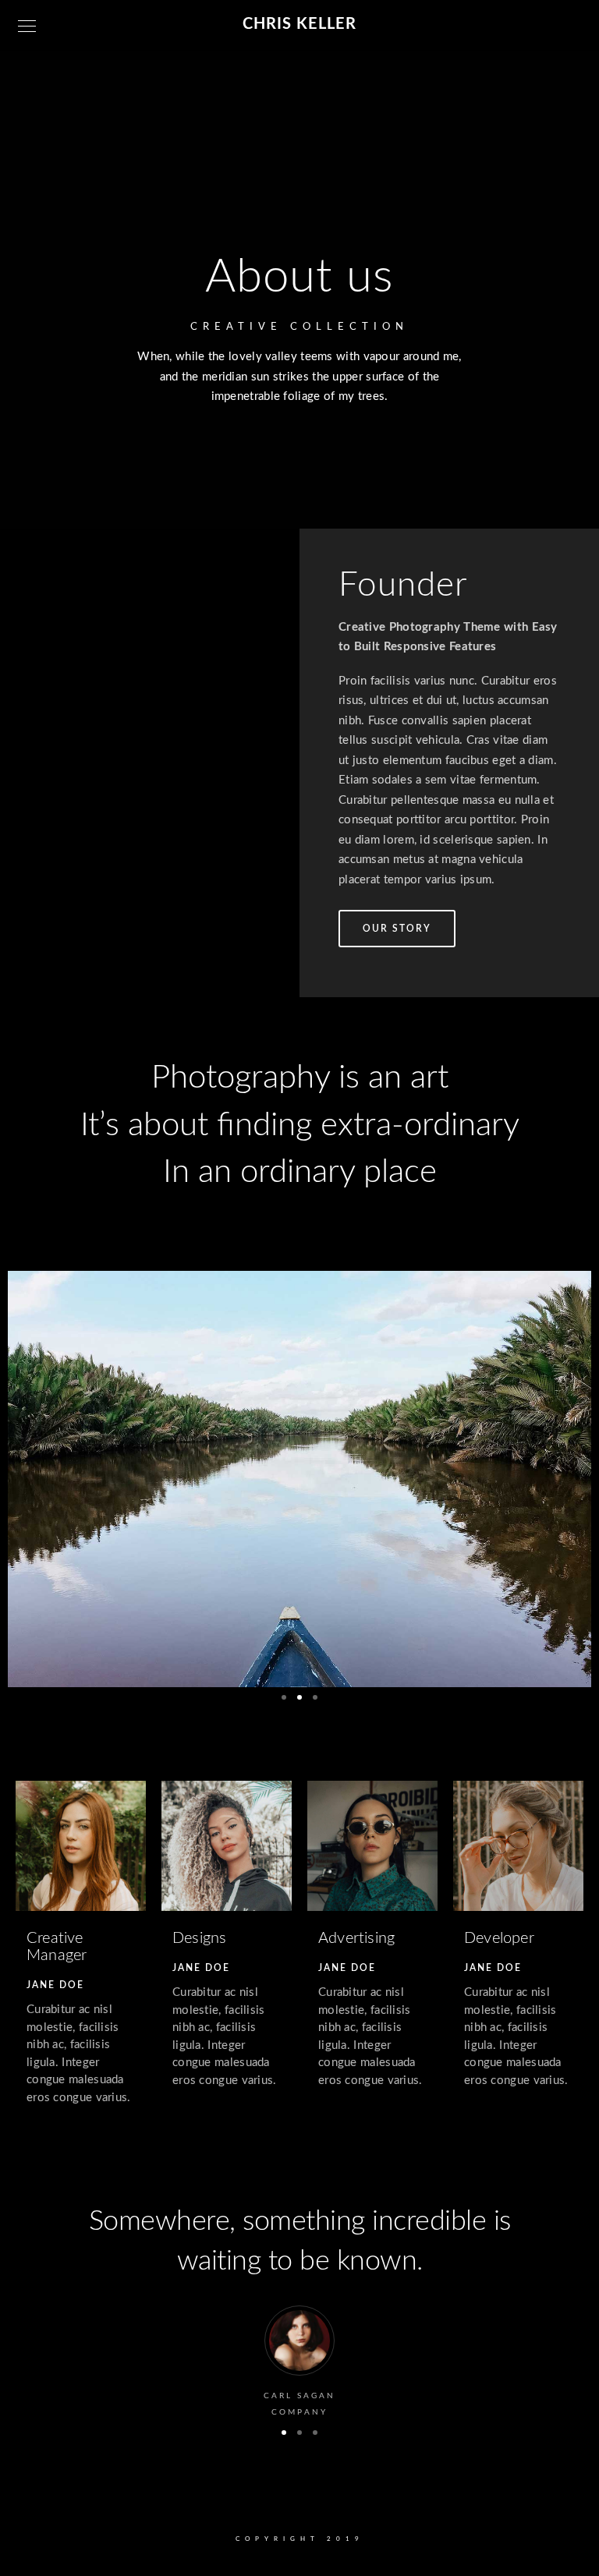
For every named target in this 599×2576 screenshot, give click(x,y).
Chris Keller (299, 24)
